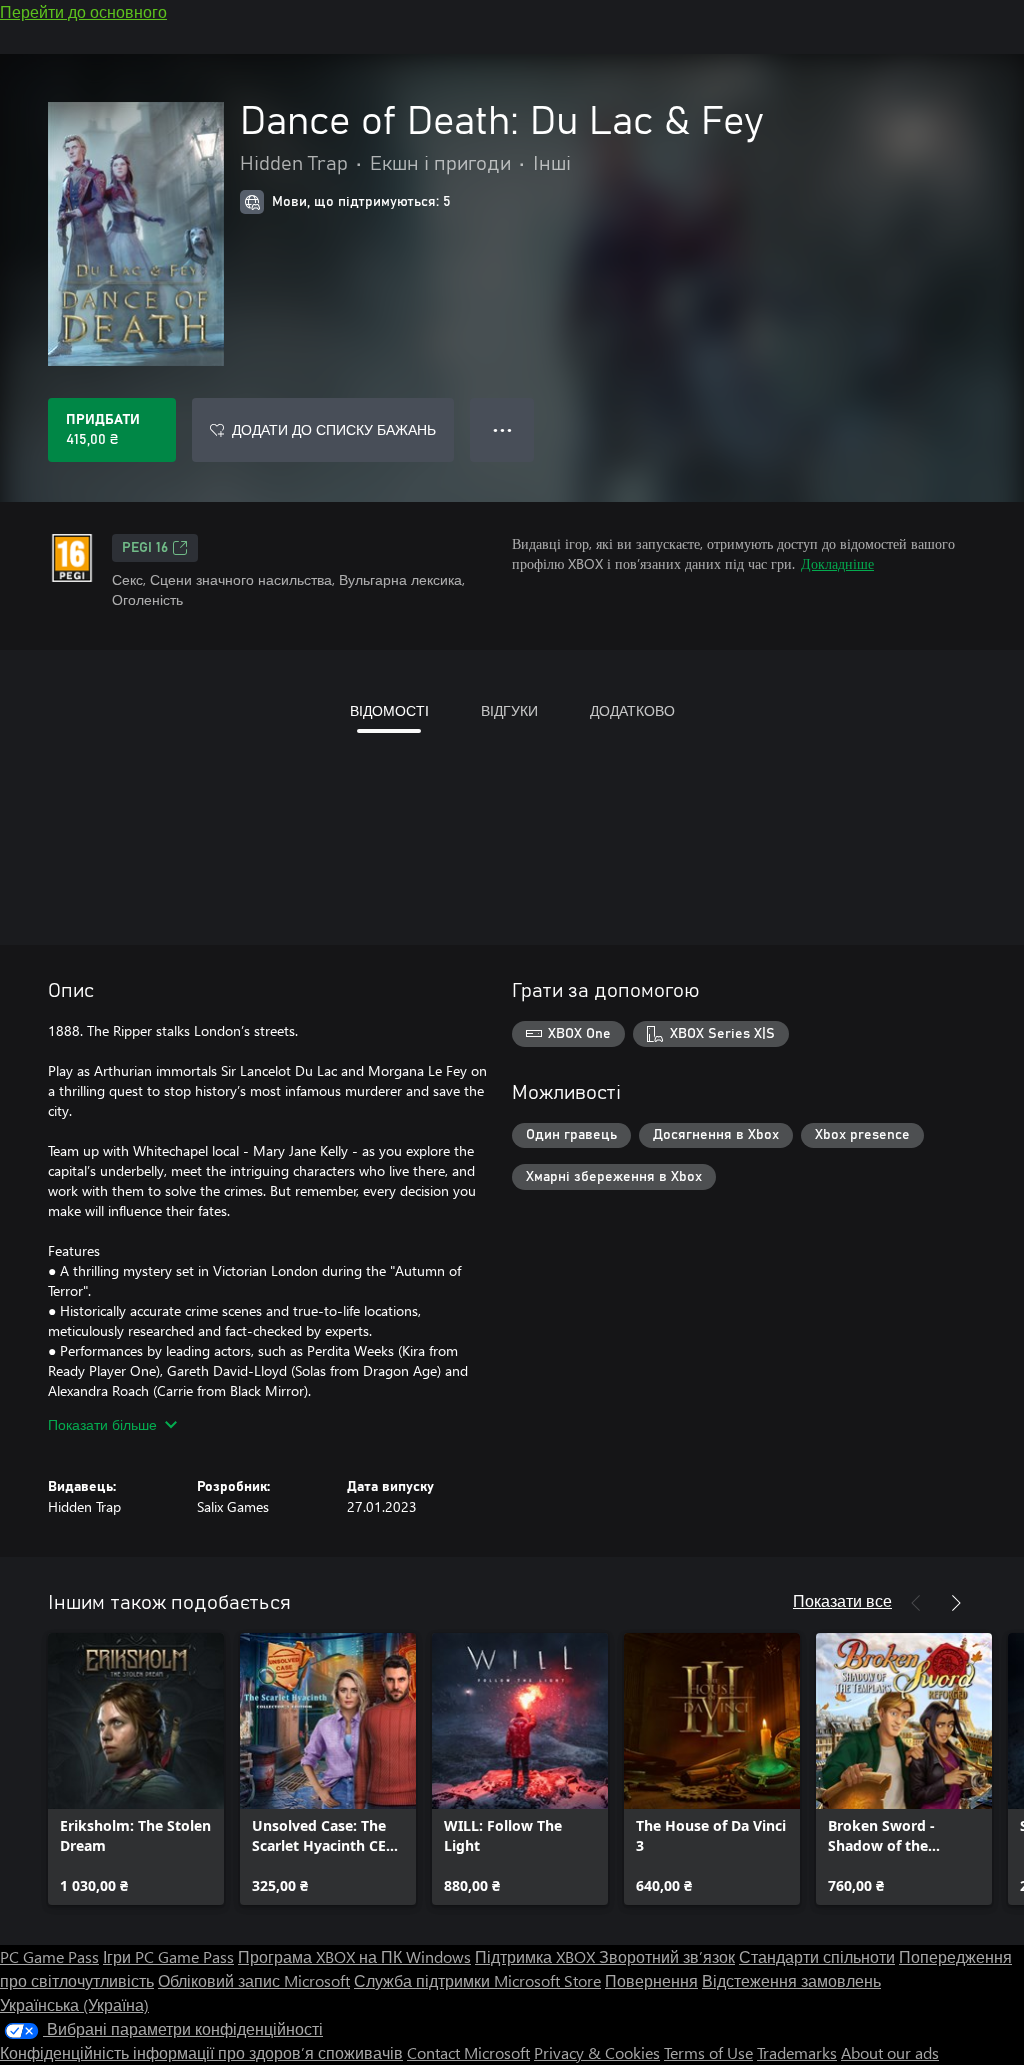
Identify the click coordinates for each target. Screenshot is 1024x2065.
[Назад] (916, 1603)
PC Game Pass (49, 1956)
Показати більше (102, 1424)
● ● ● (502, 429)
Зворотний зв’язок (667, 1956)
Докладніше (837, 563)
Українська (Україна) (74, 2004)
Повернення (651, 1980)
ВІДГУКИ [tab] (509, 710)
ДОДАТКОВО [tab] (632, 710)
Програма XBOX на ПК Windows (354, 1956)
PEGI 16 (145, 548)
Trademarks (797, 2052)
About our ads (890, 2052)
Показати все (842, 1600)
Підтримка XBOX (537, 1956)
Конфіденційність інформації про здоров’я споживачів (201, 2052)
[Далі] (956, 1603)
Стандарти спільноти (817, 1956)
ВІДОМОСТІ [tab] (389, 710)
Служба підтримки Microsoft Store (477, 1980)
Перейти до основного (83, 11)
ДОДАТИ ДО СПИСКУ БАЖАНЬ (334, 429)
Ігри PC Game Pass (168, 1956)
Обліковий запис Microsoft (254, 1980)
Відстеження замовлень (791, 1980)
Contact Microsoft (468, 2052)
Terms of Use (708, 2052)
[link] (136, 1769)
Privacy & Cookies (597, 2052)
